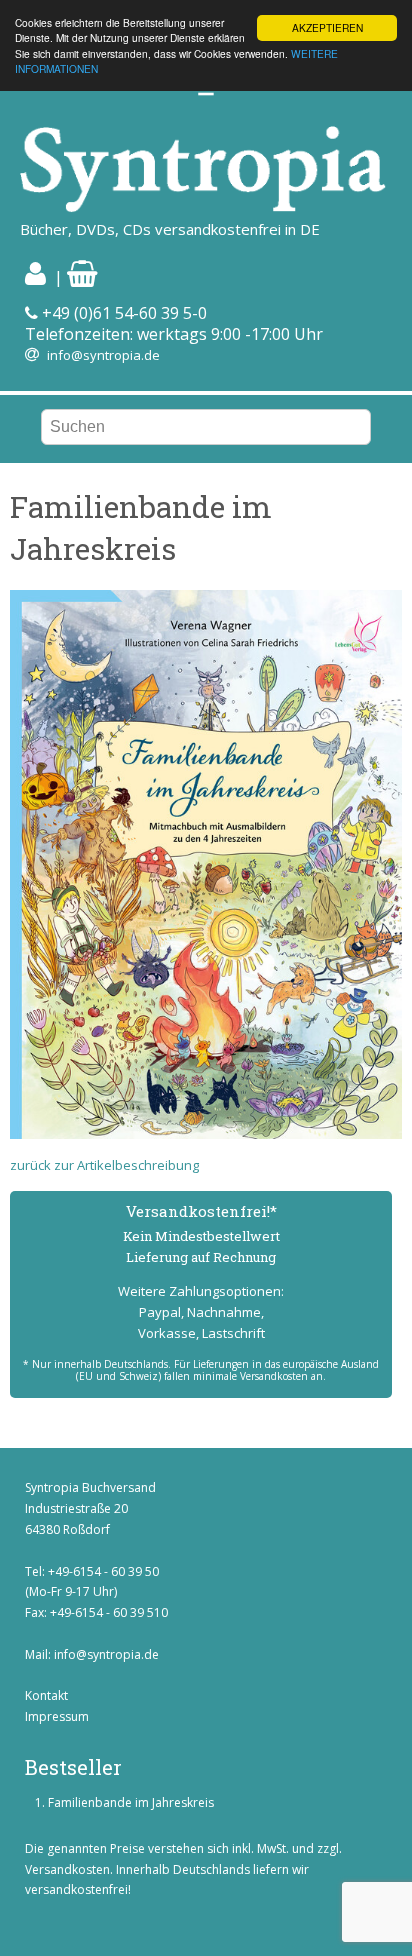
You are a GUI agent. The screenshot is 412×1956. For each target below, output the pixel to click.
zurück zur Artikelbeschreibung (104, 1165)
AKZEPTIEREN (327, 27)
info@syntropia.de (103, 355)
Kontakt (46, 1695)
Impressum (57, 1716)
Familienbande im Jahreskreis (131, 1802)
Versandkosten (67, 1869)
